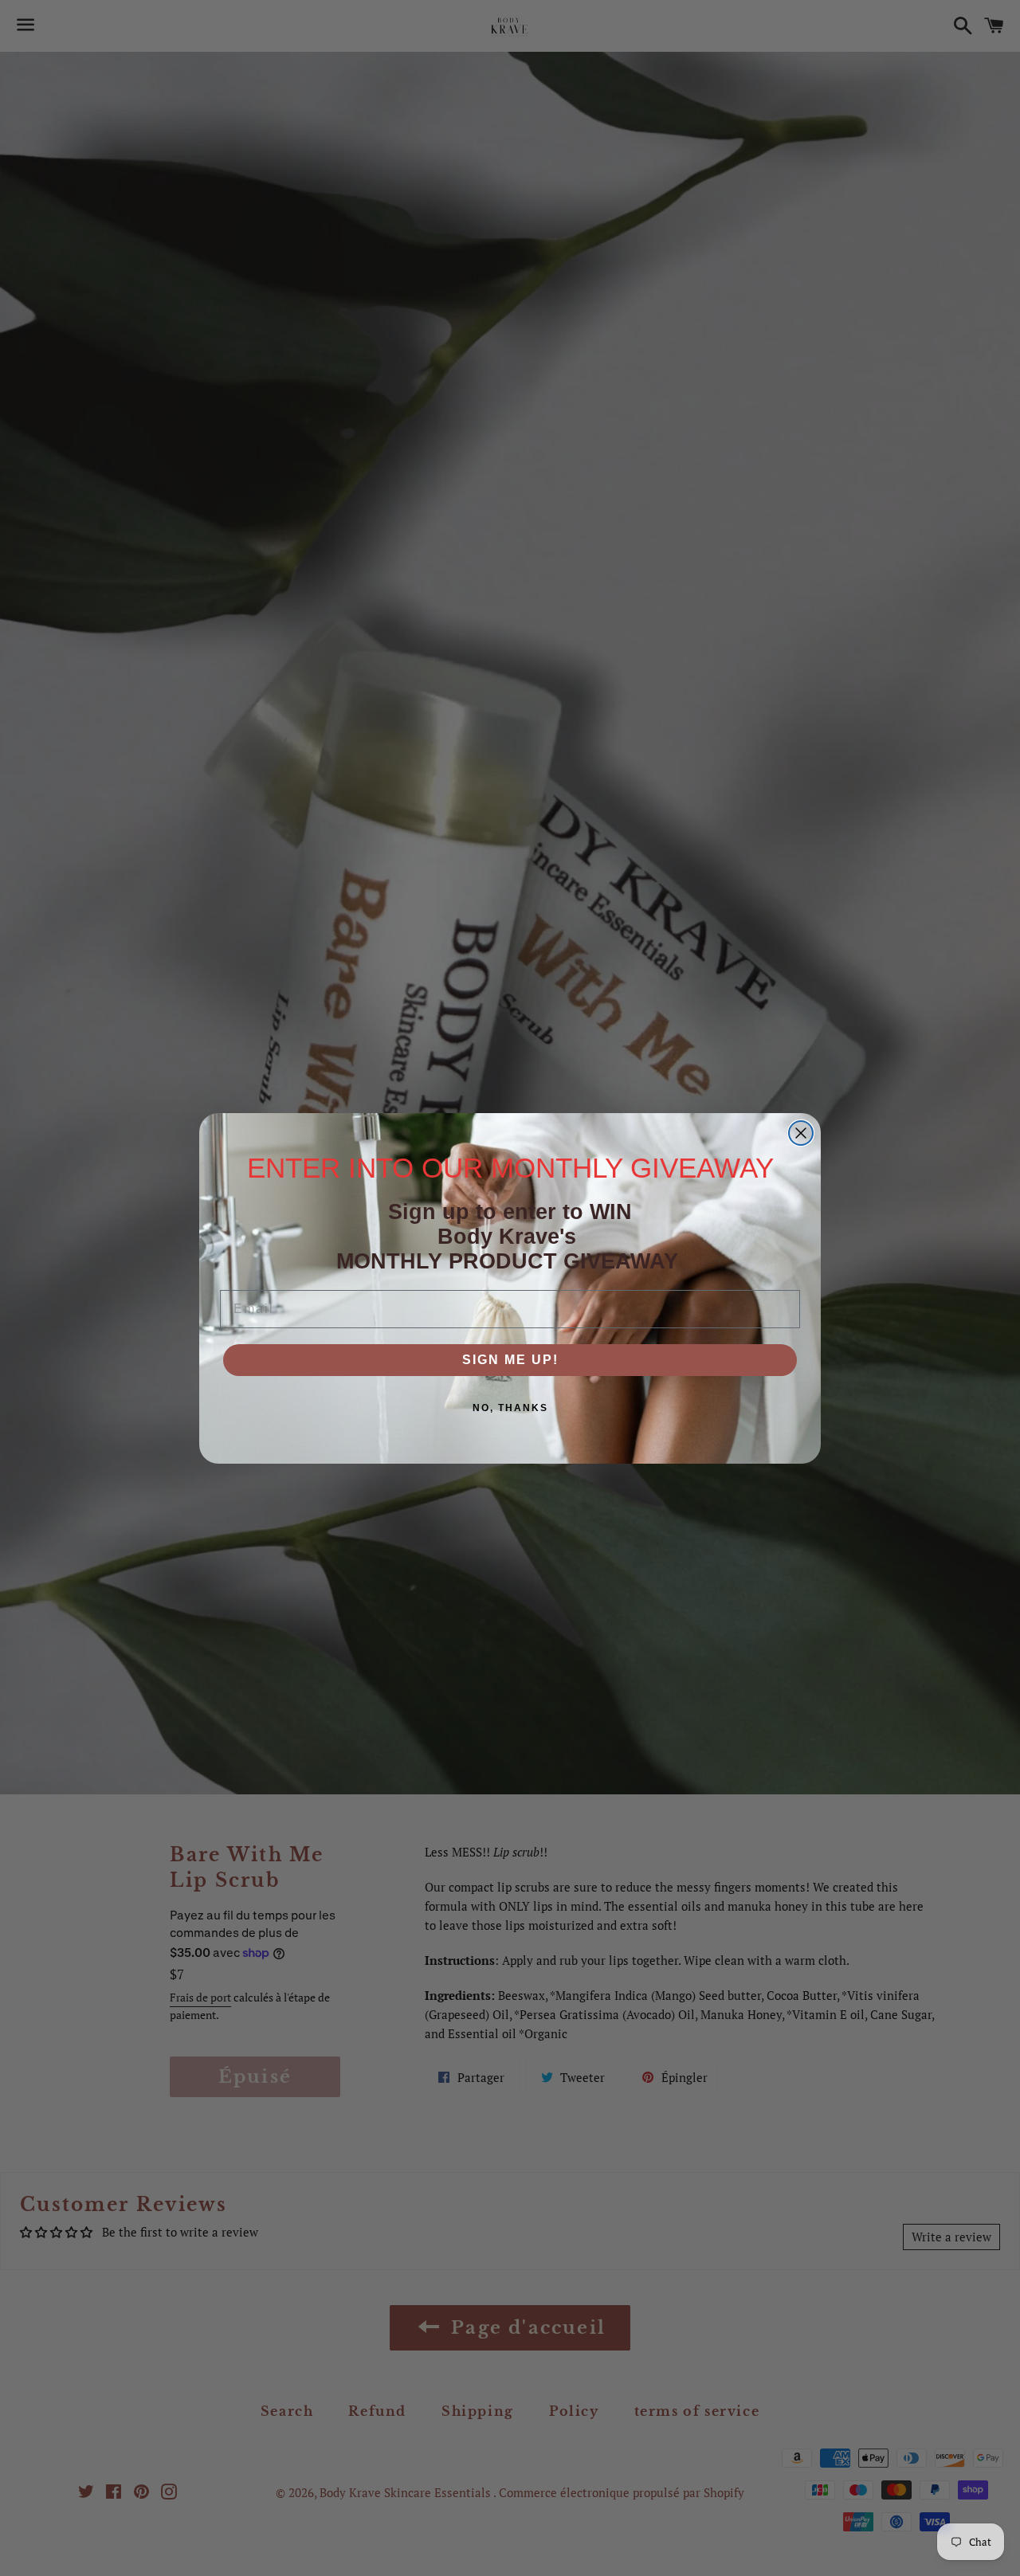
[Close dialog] (801, 1133)
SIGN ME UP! (510, 1360)
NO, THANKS (510, 1408)
